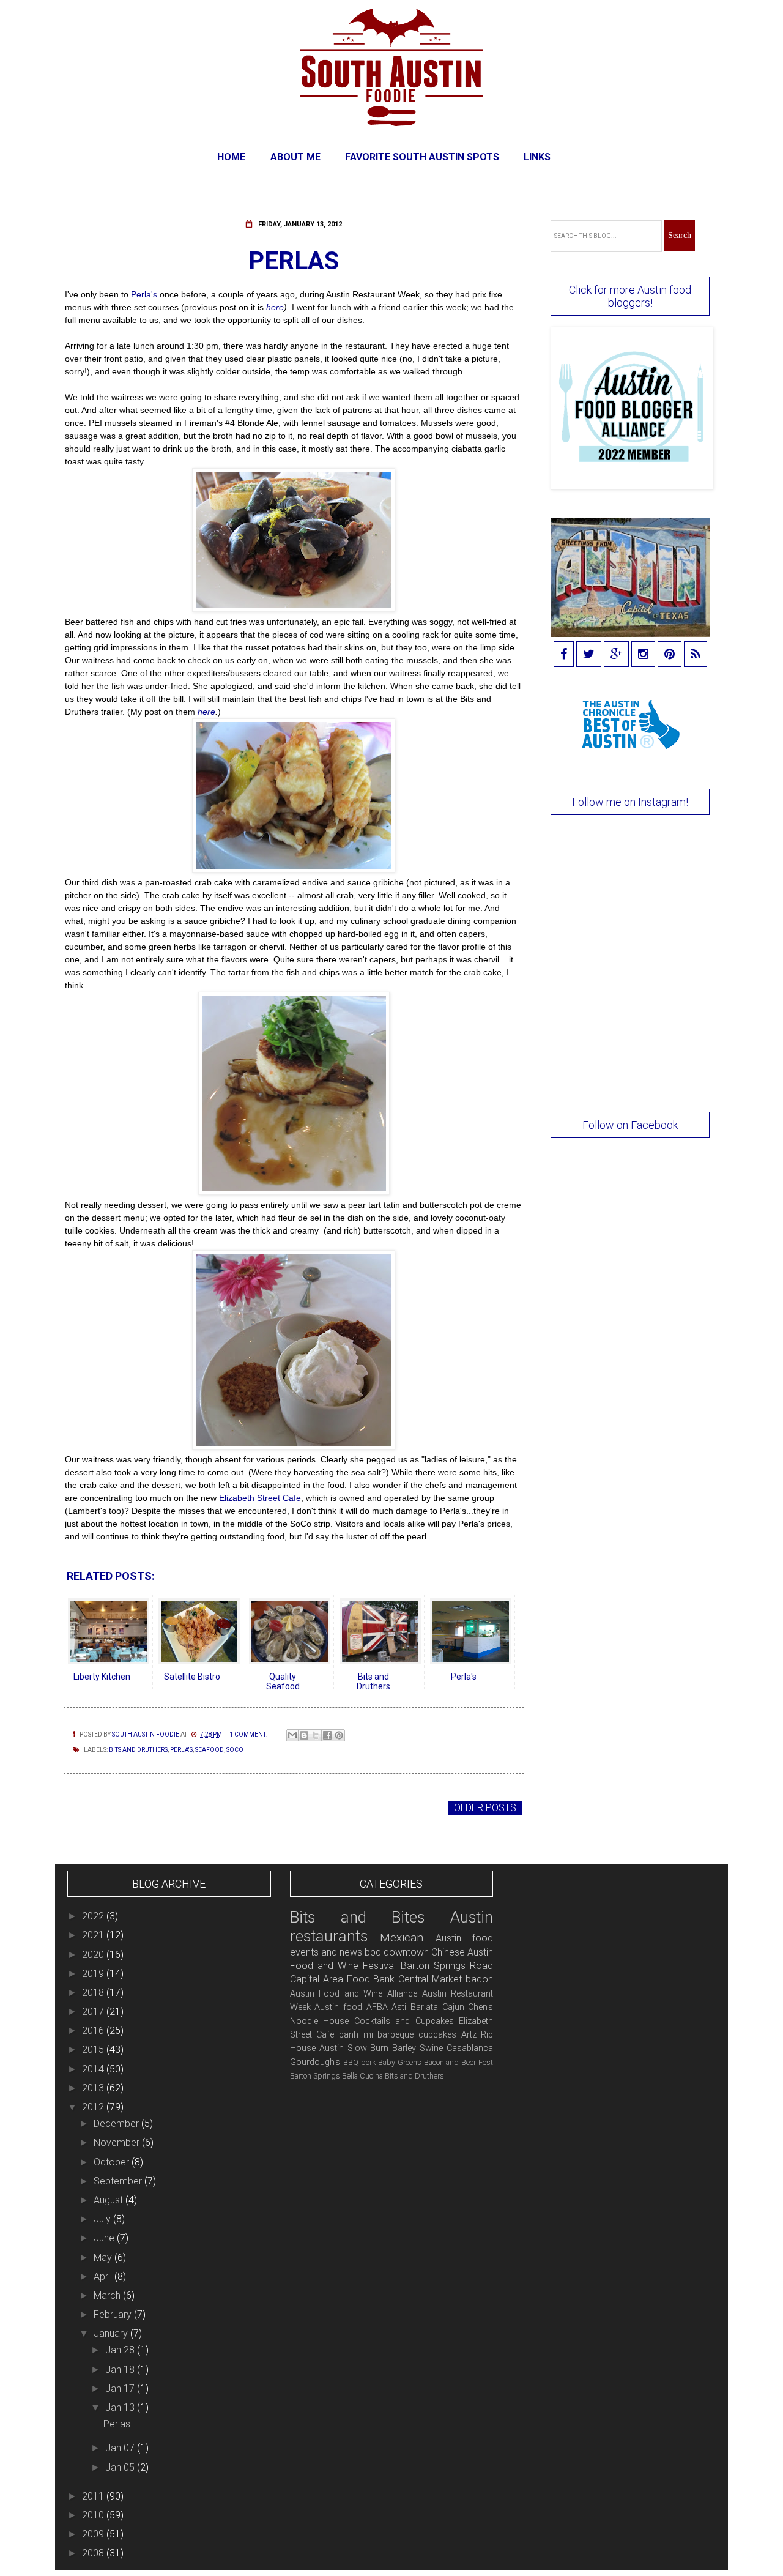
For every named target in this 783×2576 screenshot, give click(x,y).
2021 (94, 1935)
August (109, 2200)
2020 (94, 1955)
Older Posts (485, 1808)
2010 (94, 2515)
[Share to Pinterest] (339, 1735)
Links (537, 157)
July (103, 2219)
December (117, 2124)
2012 (94, 2107)
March (108, 2295)
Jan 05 (121, 2467)
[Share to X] (316, 1735)
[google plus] (616, 655)
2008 (94, 2553)
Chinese (448, 1952)
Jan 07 (121, 2448)
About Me (295, 157)
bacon (479, 1979)
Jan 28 (121, 2350)
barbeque (395, 2035)
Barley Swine (417, 2048)
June (105, 2238)
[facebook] (564, 655)
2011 (94, 2496)
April (104, 2276)
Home (231, 157)
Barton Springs (315, 2076)
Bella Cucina (362, 2076)
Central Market (430, 1979)
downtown (406, 1952)
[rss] (696, 655)
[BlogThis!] (304, 1735)
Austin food (338, 2007)
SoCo (235, 1750)
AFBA (377, 2007)
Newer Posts (101, 1808)
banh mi (356, 2035)
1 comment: (249, 1734)
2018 (94, 1993)
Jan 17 (121, 2388)
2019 (94, 1974)
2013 (94, 2088)
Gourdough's (315, 2062)
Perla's (143, 294)
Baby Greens (400, 2062)
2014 (94, 2069)
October (113, 2162)
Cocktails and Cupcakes (404, 2021)
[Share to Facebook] (327, 1735)
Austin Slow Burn (354, 2048)
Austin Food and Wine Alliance (354, 1994)
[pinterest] (670, 655)
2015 (94, 2049)
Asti (399, 2007)
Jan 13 (121, 2407)
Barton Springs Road (447, 1966)
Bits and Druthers (138, 1750)
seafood (210, 1750)
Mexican (402, 1938)
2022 (94, 1916)
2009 (94, 2534)
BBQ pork (359, 2062)
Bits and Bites (358, 1917)
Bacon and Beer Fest (459, 2062)
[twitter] (589, 655)
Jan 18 (121, 2369)
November (118, 2142)
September (119, 2181)
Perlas (294, 261)
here (275, 307)
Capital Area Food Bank (343, 1979)
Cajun (453, 2007)
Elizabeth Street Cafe (259, 1498)
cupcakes (437, 2035)
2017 (94, 2012)
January (112, 2333)
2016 (94, 2031)
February (114, 2314)
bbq (373, 1952)
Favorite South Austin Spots (422, 157)
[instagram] (643, 655)
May (104, 2258)
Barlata (424, 2007)
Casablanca (470, 2048)
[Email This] (292, 1735)
